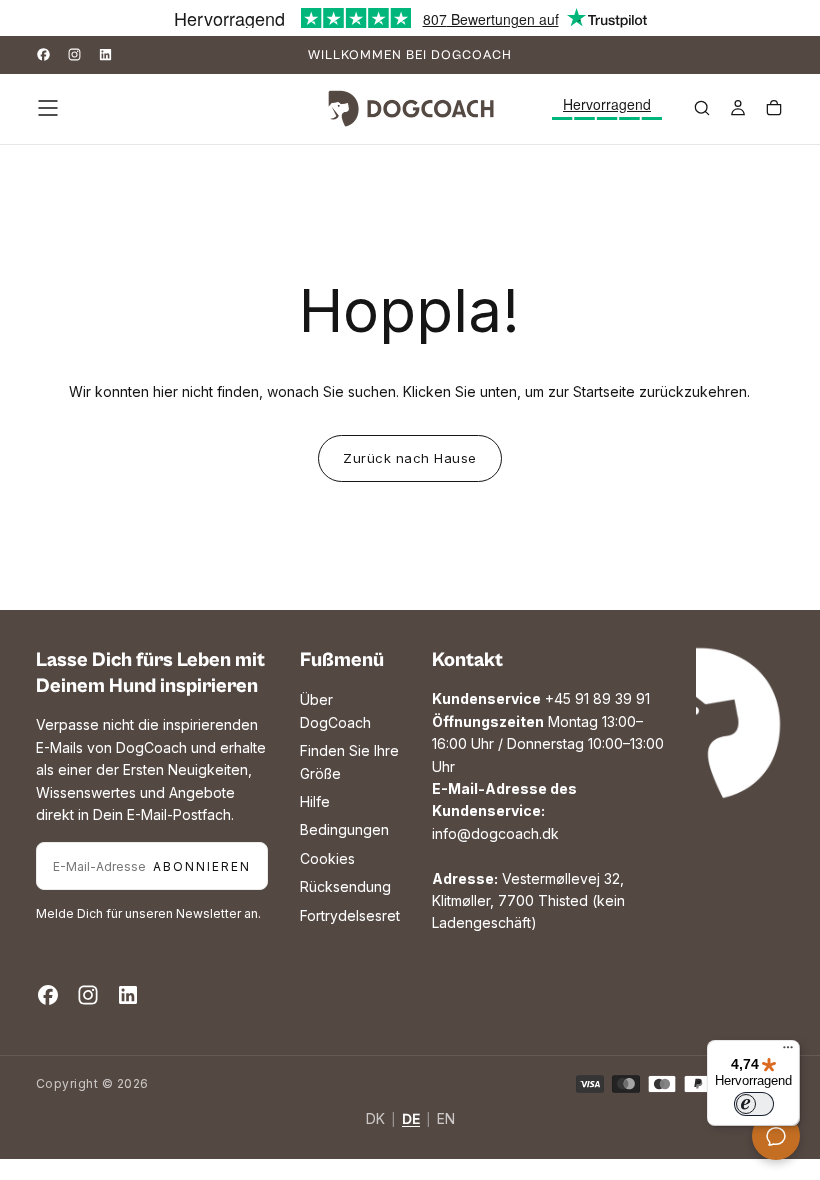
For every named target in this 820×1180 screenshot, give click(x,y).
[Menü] (788, 1052)
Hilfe (315, 801)
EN (446, 1119)
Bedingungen (344, 829)
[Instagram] (74, 54)
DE (411, 1119)
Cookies (327, 858)
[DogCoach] (716, 723)
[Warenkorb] (774, 110)
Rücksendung (345, 886)
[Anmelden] (738, 110)
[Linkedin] (105, 54)
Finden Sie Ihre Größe (349, 761)
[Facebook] (43, 54)
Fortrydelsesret (350, 915)
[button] (48, 108)
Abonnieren (202, 866)
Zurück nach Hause (410, 458)
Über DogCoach (335, 710)
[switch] (754, 1104)
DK (375, 1119)
